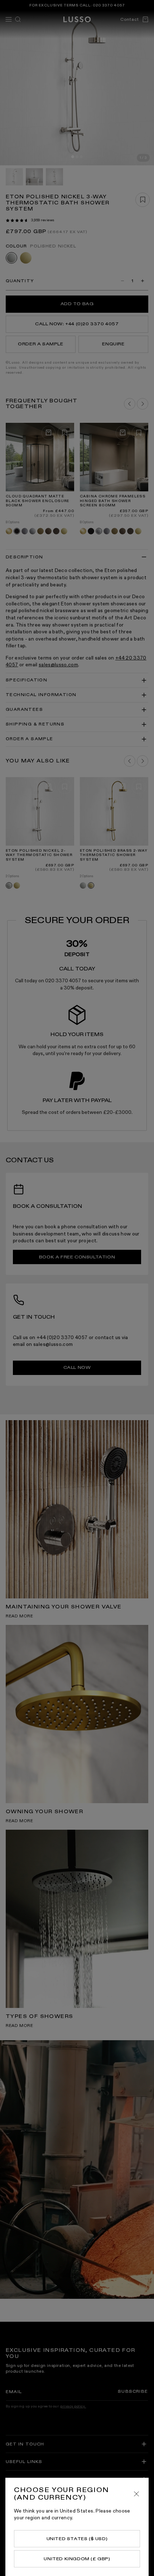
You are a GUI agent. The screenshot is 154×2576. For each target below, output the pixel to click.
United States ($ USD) (77, 2539)
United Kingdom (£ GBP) (77, 2559)
